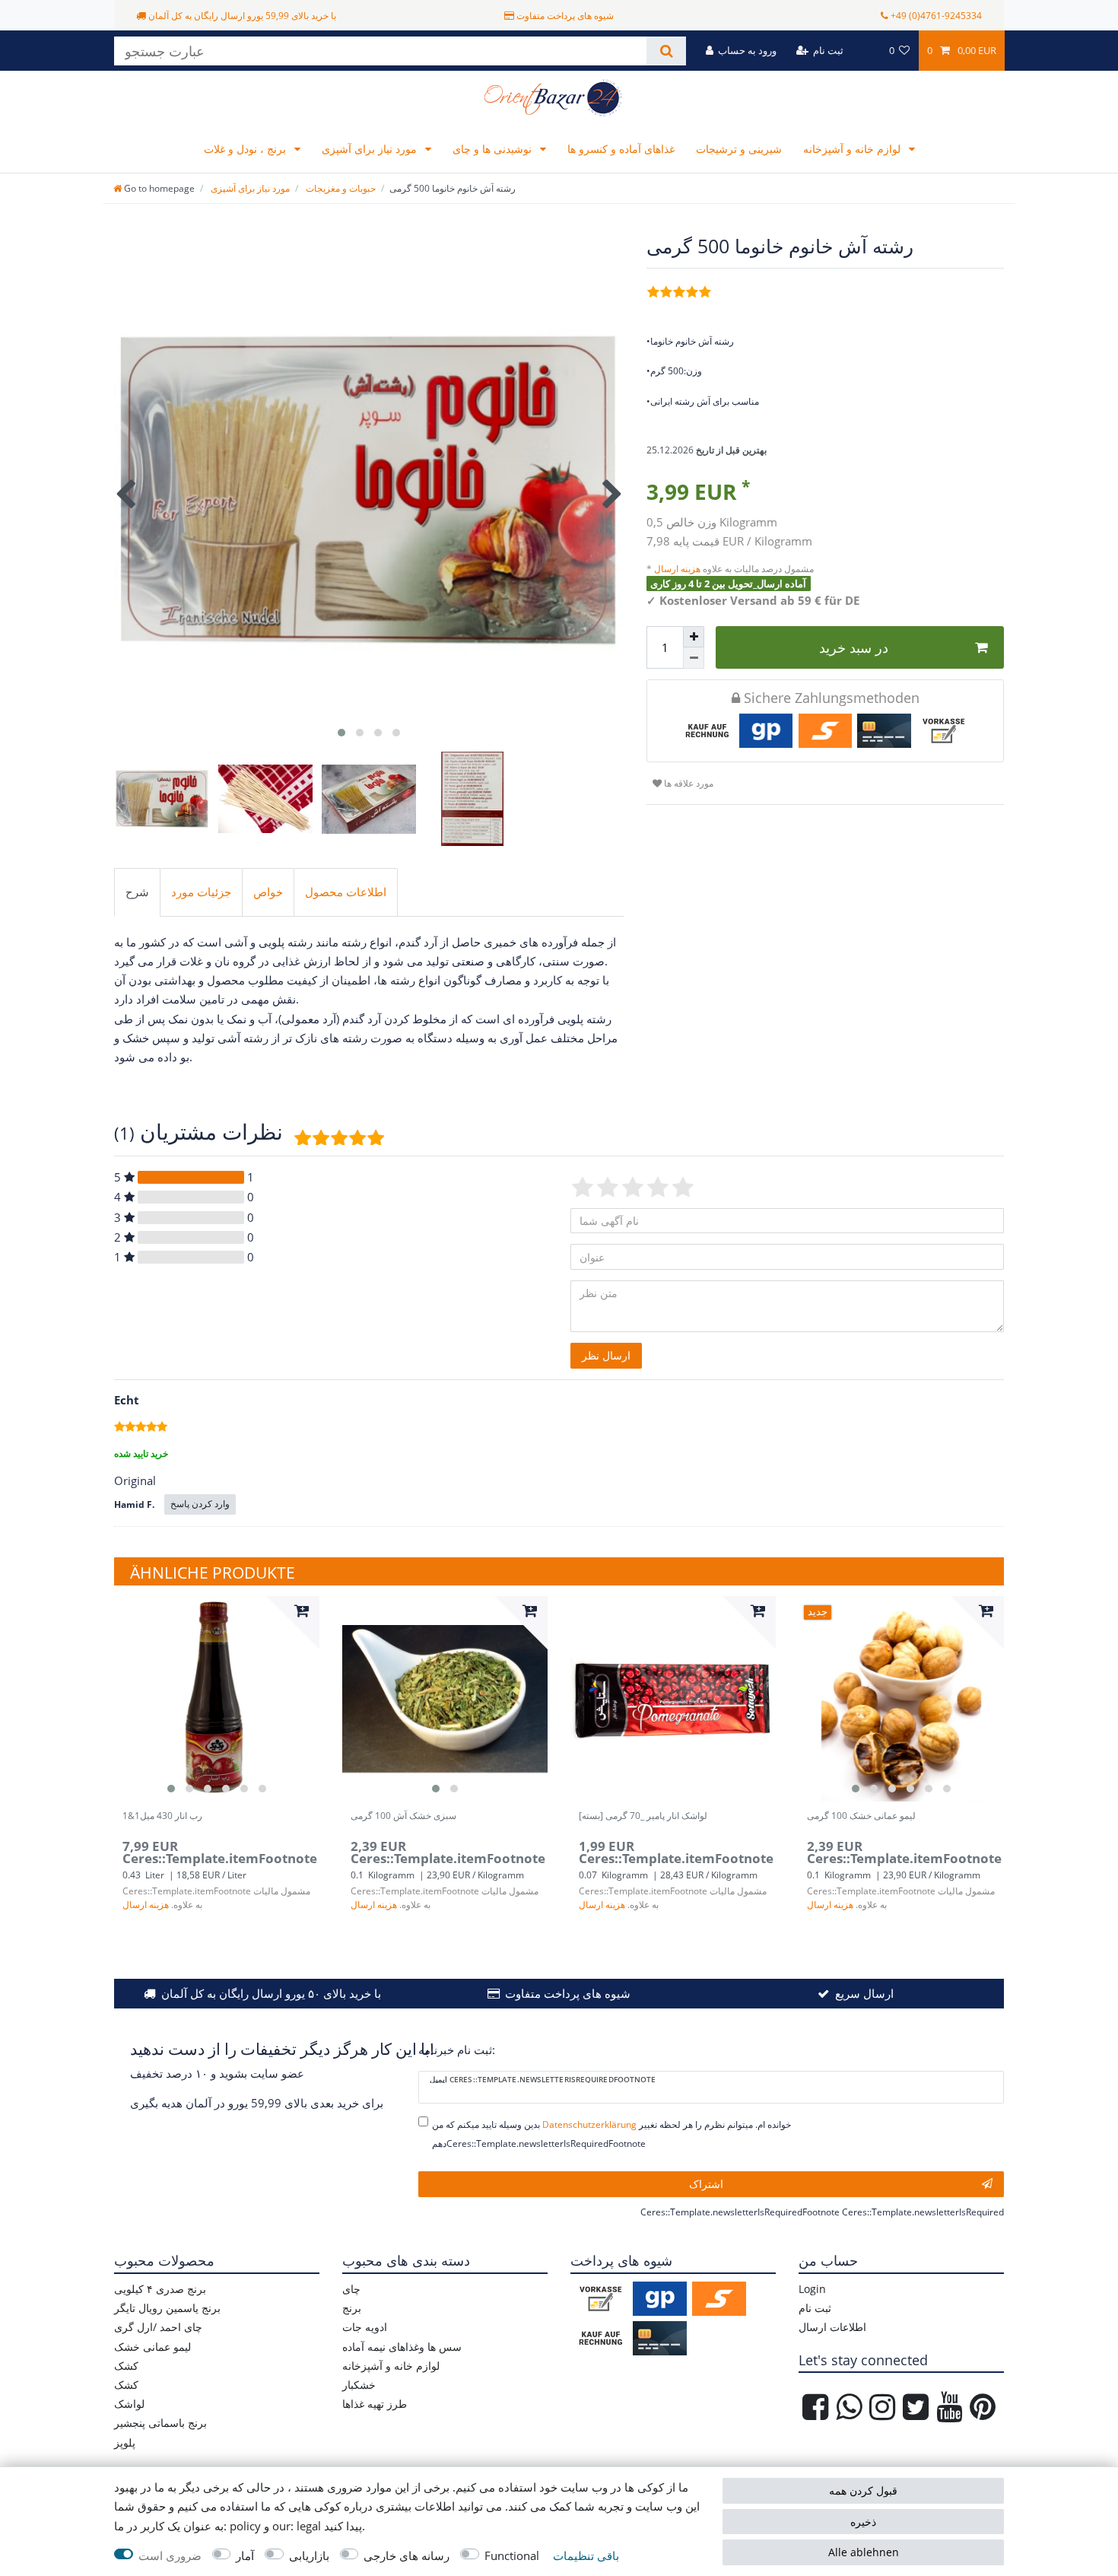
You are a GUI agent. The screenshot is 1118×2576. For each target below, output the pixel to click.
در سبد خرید (854, 647)
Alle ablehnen (864, 2552)
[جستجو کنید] (666, 51)
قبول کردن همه (863, 2490)
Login (812, 2289)
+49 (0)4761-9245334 (936, 16)
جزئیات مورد (201, 892)
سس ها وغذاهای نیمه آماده (402, 2347)
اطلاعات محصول (346, 892)
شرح (137, 892)
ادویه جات (365, 2327)
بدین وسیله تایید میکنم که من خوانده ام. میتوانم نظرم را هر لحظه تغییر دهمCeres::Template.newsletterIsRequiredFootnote (611, 2134)
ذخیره (863, 2522)
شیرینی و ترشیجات (739, 149)
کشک (126, 2366)
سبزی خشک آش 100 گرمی (403, 1816)
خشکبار (359, 2385)
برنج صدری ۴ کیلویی (160, 2289)
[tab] (137, 892)
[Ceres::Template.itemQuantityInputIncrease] (694, 637)
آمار (245, 2556)
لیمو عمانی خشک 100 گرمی (861, 1816)
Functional (512, 2556)
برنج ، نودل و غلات (246, 149)
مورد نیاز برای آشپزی (371, 149)
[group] (217, 1699)
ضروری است (170, 2556)
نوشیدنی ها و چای (494, 149)
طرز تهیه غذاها (375, 2404)
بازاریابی (309, 2556)
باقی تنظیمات (586, 2556)
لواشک (129, 2404)
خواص (268, 892)
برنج (352, 2308)
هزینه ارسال (678, 569)
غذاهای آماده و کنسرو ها (621, 149)
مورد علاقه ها (688, 783)
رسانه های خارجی (407, 2556)
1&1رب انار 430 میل (162, 1816)
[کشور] (866, 51)
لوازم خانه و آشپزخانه (853, 149)
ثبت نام (815, 2308)
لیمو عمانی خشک (152, 2347)
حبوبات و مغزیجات (340, 188)
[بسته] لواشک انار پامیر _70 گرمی (643, 1816)
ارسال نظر (606, 1355)
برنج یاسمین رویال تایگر (167, 2308)
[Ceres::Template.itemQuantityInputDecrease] (694, 658)
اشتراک (706, 2184)
